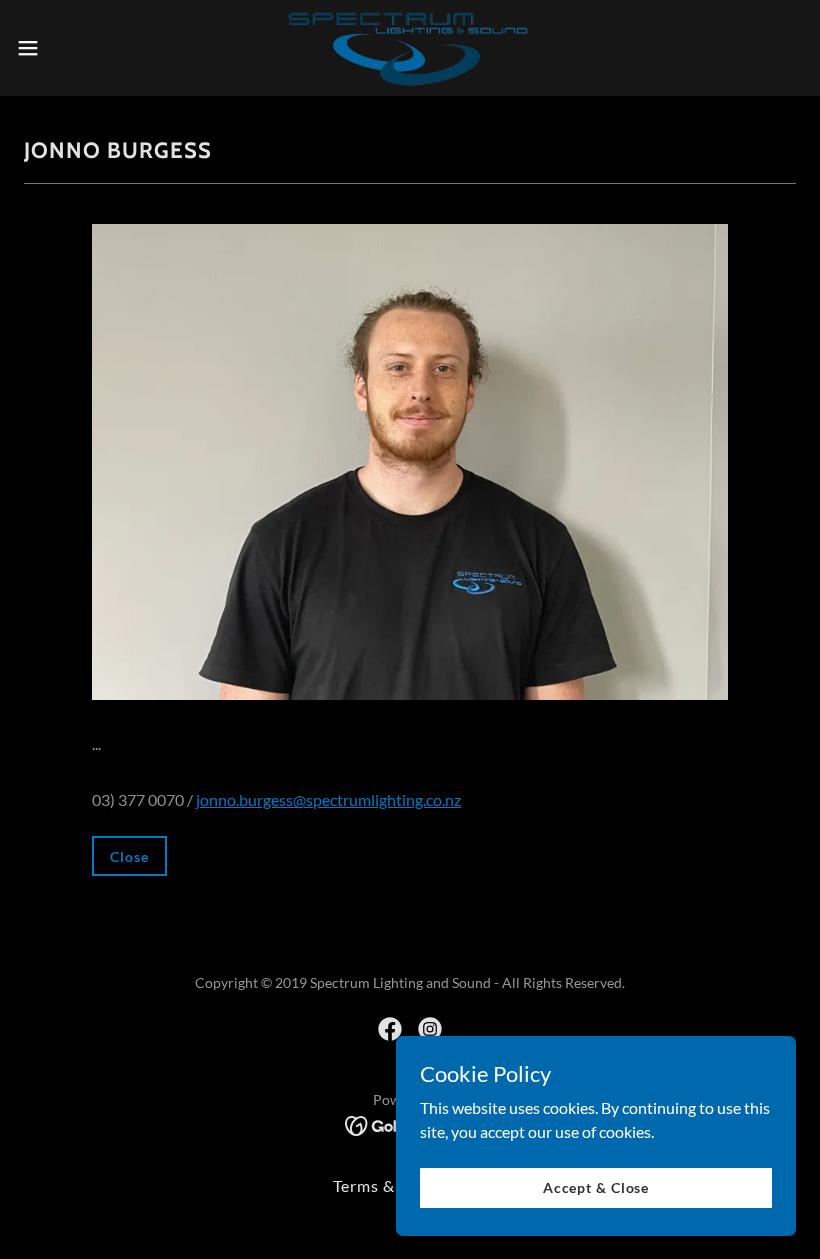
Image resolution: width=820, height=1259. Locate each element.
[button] (68, 48)
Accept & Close (596, 1187)
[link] (409, 48)
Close (129, 856)
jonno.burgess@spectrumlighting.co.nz (328, 799)
